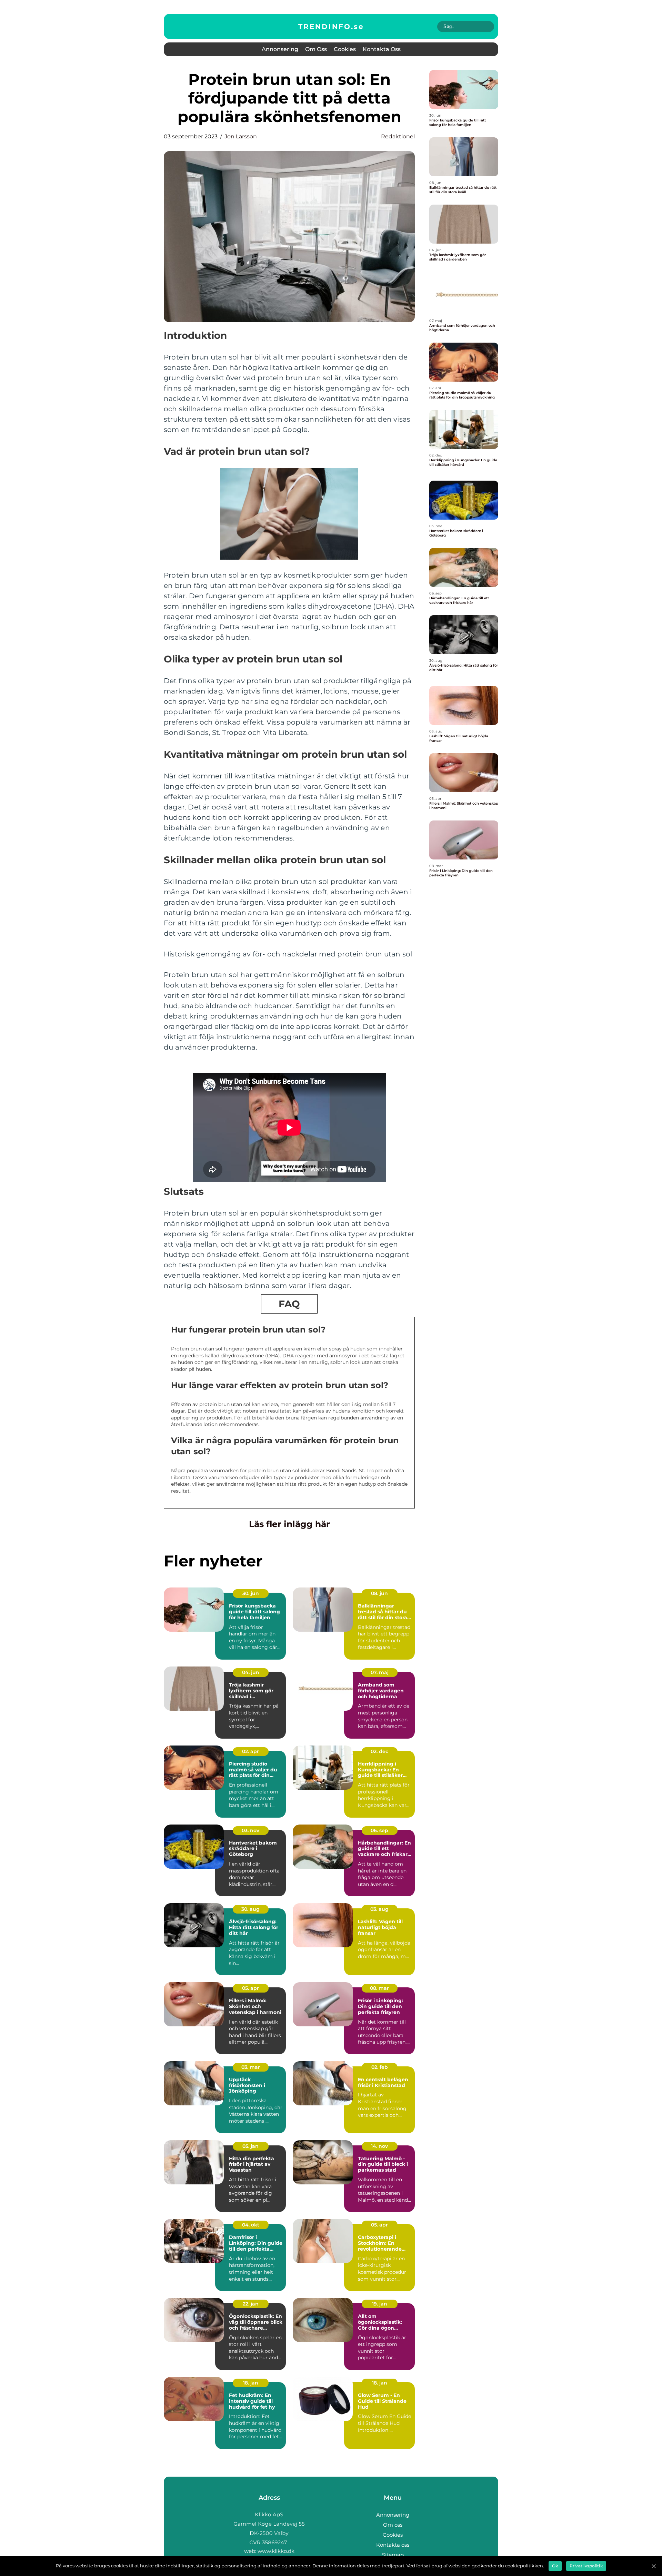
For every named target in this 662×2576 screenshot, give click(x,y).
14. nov (379, 2146)
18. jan (251, 2383)
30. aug (250, 1909)
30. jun (251, 1593)
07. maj (380, 1672)
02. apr (250, 1751)
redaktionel (398, 136)
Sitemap (393, 2555)
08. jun (379, 1593)
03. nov (250, 1830)
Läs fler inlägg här (289, 1524)
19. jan (380, 2304)
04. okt (251, 2225)
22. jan (251, 2304)
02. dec (379, 1751)
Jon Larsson (241, 136)
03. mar (251, 2067)
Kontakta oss (382, 49)
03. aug (379, 1909)
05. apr (250, 1988)
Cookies (345, 49)
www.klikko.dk (276, 2551)
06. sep (379, 1830)
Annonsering (280, 49)
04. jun (251, 1672)
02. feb (380, 2067)
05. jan (250, 2146)
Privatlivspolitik (586, 2566)
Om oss (316, 49)
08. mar (379, 1988)
